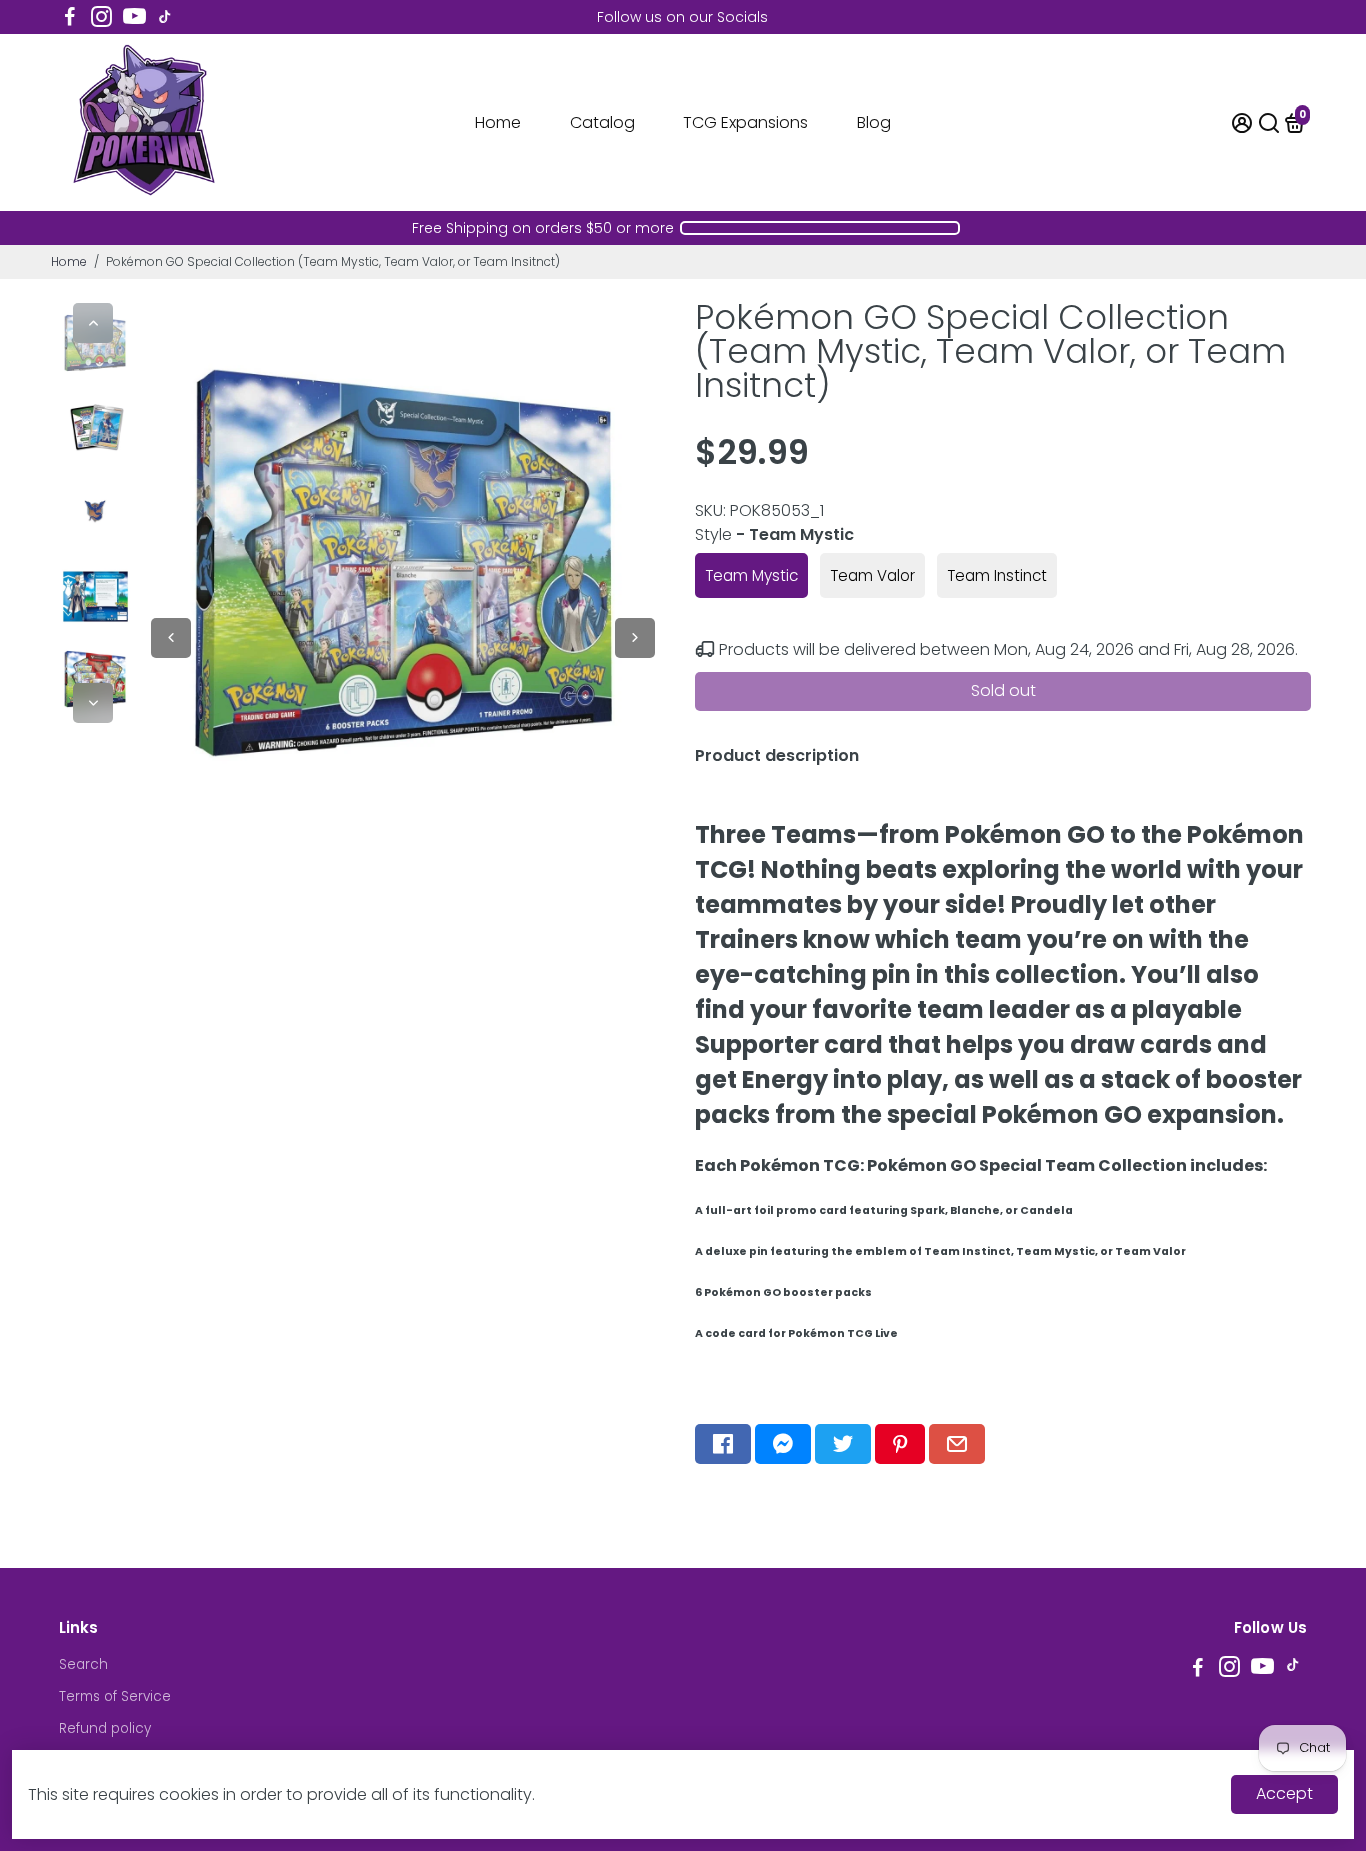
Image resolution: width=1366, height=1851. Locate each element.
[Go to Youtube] (134, 17)
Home (498, 122)
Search (83, 1664)
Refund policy (105, 1728)
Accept (1284, 1793)
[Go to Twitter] (843, 1444)
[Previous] (93, 323)
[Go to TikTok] (165, 17)
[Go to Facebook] (70, 17)
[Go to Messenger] (783, 1444)
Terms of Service (115, 1696)
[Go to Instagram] (101, 17)
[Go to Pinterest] (900, 1444)
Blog (874, 122)
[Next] (93, 703)
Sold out (1003, 690)
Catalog (602, 122)
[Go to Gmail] (957, 1444)
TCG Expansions (745, 122)
